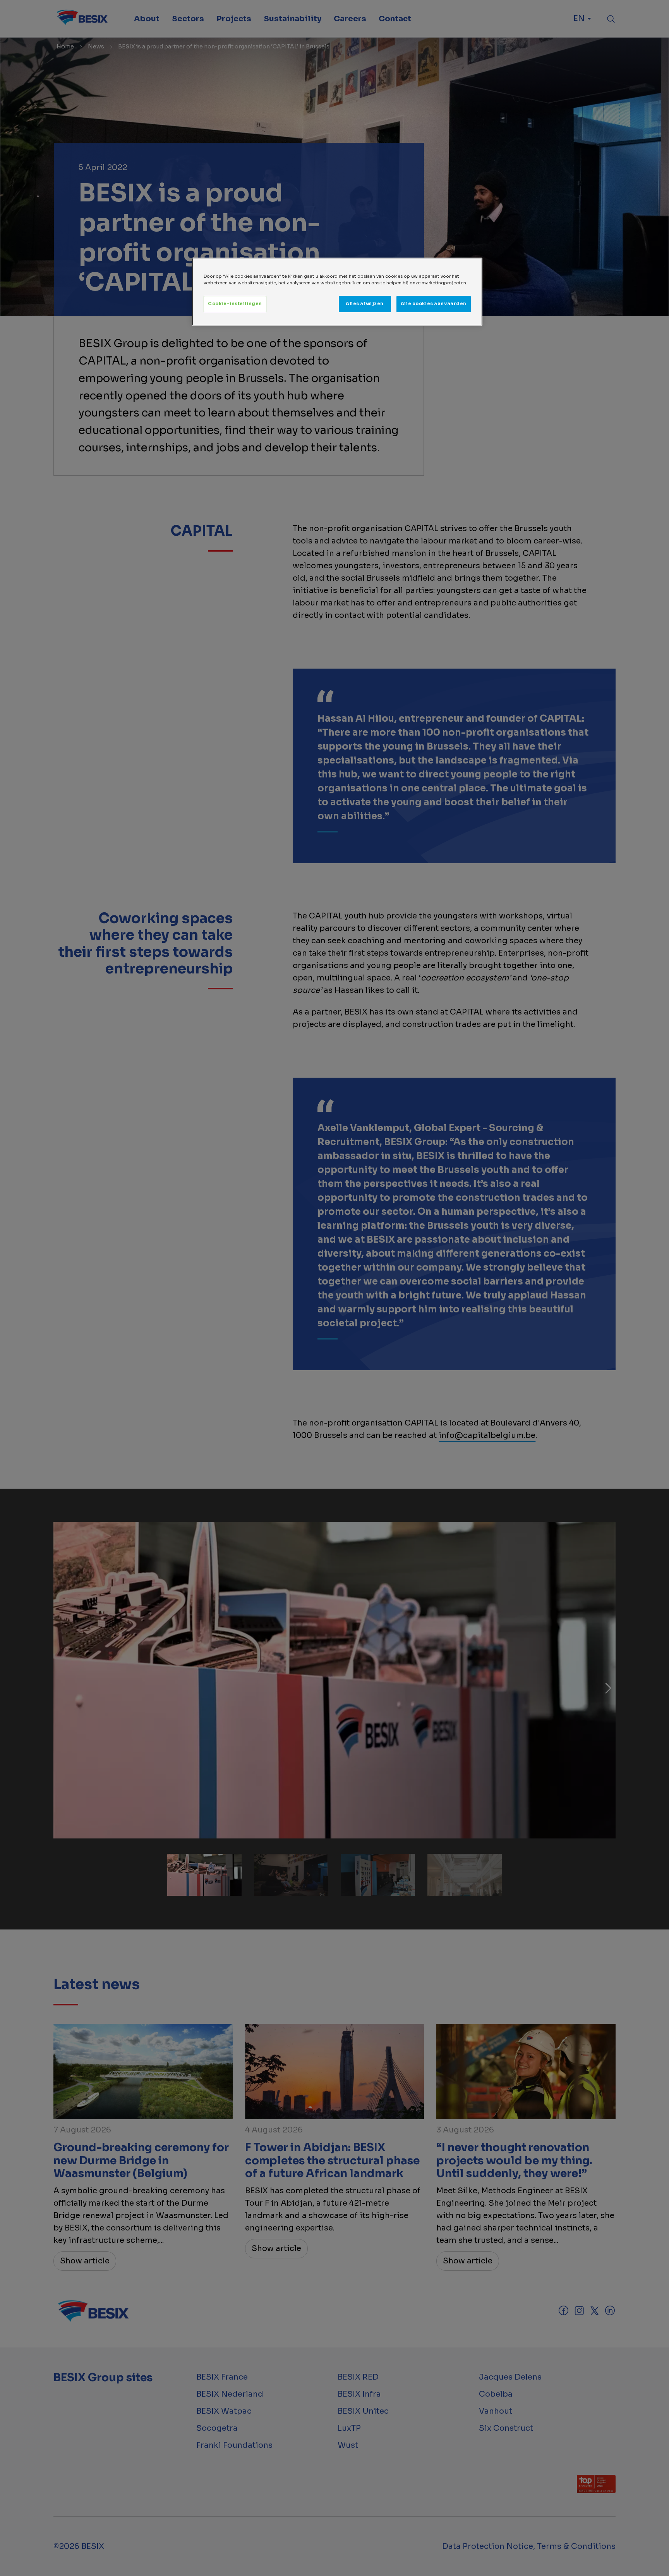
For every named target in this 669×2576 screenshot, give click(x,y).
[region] (337, 292)
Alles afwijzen (365, 304)
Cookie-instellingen (235, 304)
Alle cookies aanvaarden (434, 304)
